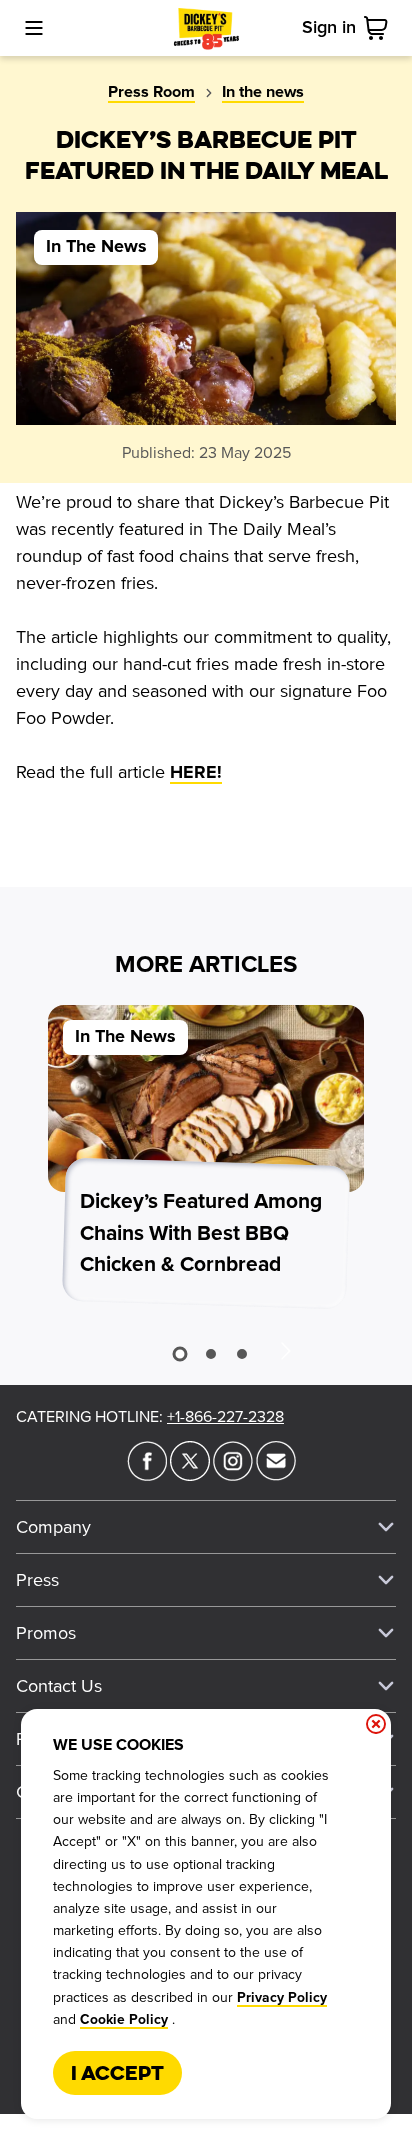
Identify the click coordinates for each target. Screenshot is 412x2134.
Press (37, 1580)
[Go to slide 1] (179, 1354)
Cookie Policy (124, 2020)
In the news (263, 92)
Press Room (151, 92)
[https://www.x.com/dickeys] (190, 1475)
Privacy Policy (282, 1998)
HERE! (196, 773)
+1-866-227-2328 (225, 1417)
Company (53, 1527)
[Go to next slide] (285, 1350)
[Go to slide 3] (242, 1354)
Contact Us (59, 1686)
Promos (46, 1633)
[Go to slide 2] (211, 1354)
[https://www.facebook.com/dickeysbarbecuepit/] (147, 1475)
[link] (380, 28)
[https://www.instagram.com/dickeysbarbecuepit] (233, 1475)
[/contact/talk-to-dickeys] (276, 1475)
